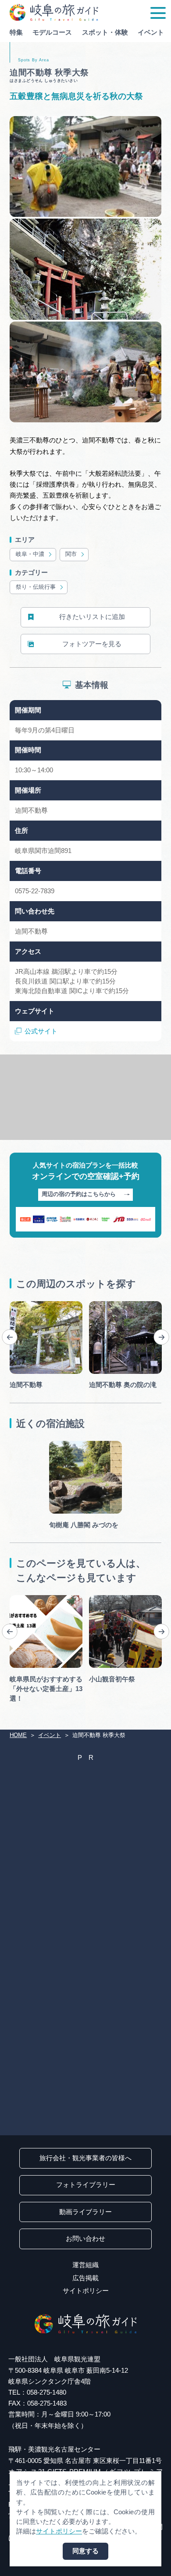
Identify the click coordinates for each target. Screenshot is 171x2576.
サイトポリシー (86, 2291)
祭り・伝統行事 (36, 587)
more (17, 1304)
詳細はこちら (29, 1598)
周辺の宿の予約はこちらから (79, 1194)
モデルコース (52, 32)
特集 (16, 32)
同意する (85, 2551)
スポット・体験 (105, 32)
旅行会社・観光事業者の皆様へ (85, 2158)
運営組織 (85, 2265)
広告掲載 (85, 2278)
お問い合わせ (85, 2239)
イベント (151, 32)
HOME (18, 1735)
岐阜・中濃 (30, 554)
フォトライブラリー (86, 2185)
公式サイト (41, 1031)
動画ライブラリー (85, 2212)
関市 (71, 554)
